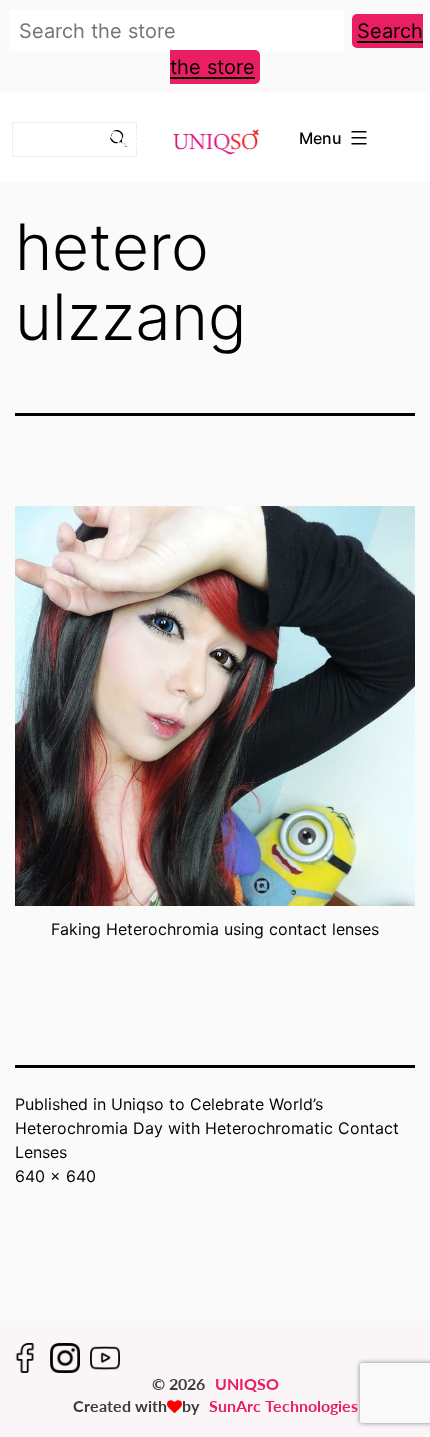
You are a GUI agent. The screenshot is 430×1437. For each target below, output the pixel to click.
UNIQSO (247, 1383)
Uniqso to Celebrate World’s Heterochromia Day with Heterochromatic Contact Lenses (207, 1128)
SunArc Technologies (283, 1405)
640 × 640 (55, 1176)
